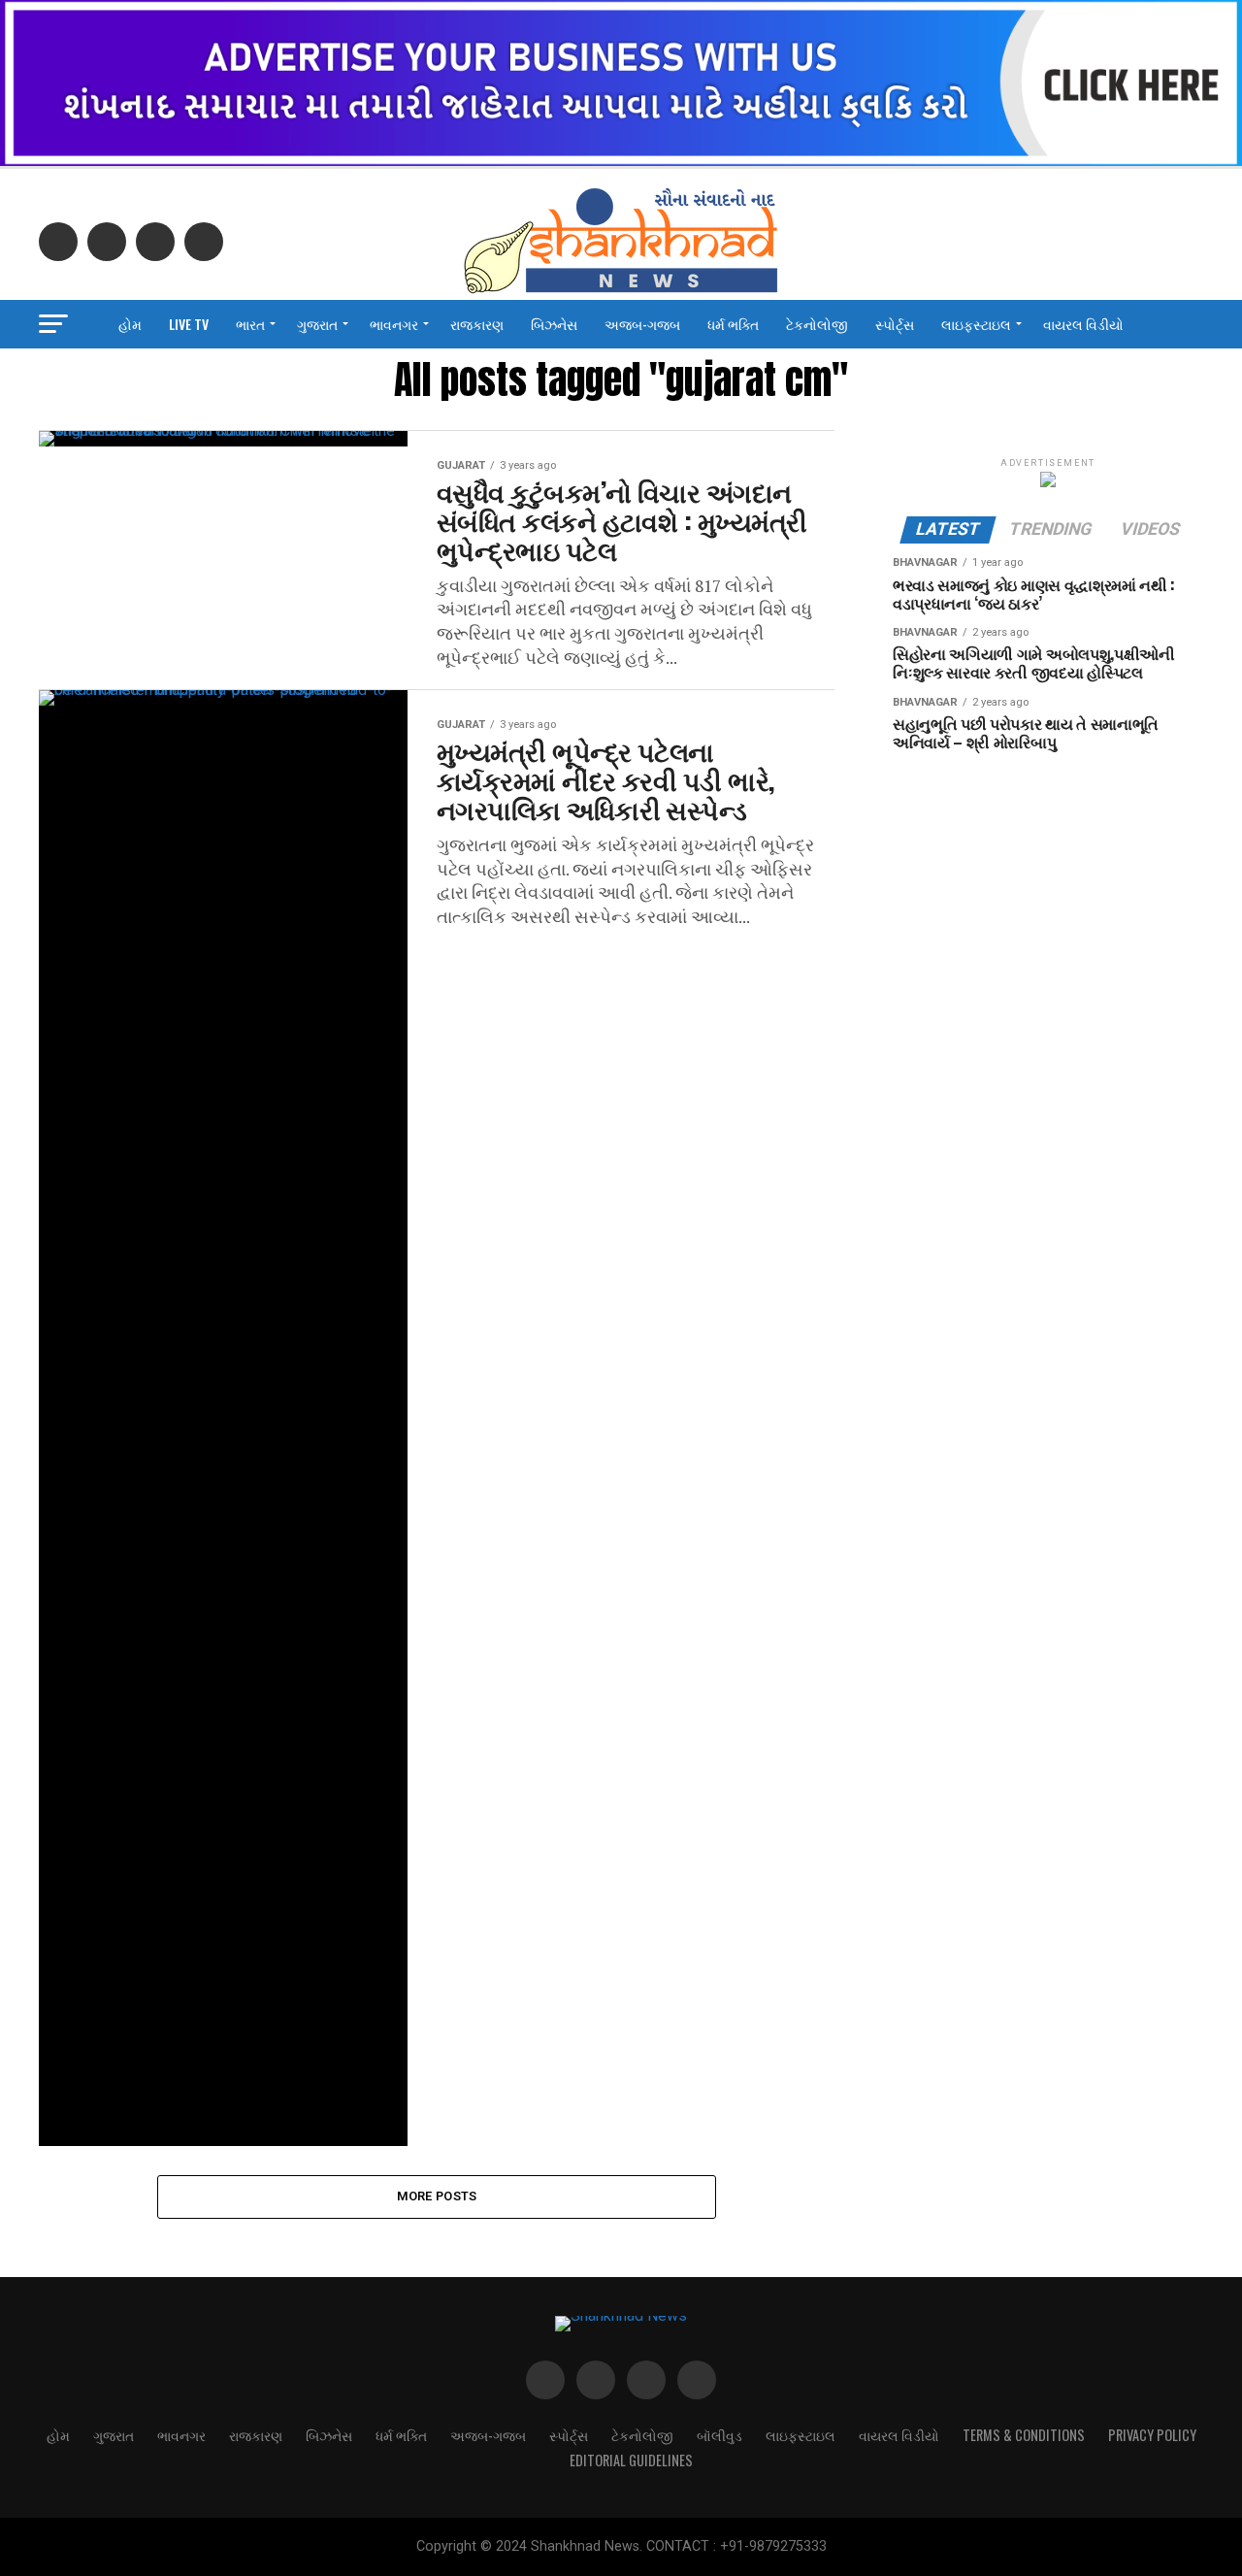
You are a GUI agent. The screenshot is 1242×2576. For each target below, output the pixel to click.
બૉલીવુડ (719, 2435)
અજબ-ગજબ (642, 324)
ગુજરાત (317, 324)
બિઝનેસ (554, 324)
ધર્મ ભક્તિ (733, 324)
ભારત (250, 324)
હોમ (130, 324)
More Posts (437, 2196)
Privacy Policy (1152, 2435)
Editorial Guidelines (631, 2460)
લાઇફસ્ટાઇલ (976, 324)
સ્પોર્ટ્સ (895, 324)
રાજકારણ (477, 324)
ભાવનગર (394, 324)
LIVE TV (189, 324)
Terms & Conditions (1024, 2435)
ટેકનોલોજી (817, 324)
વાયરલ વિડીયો (1083, 324)
